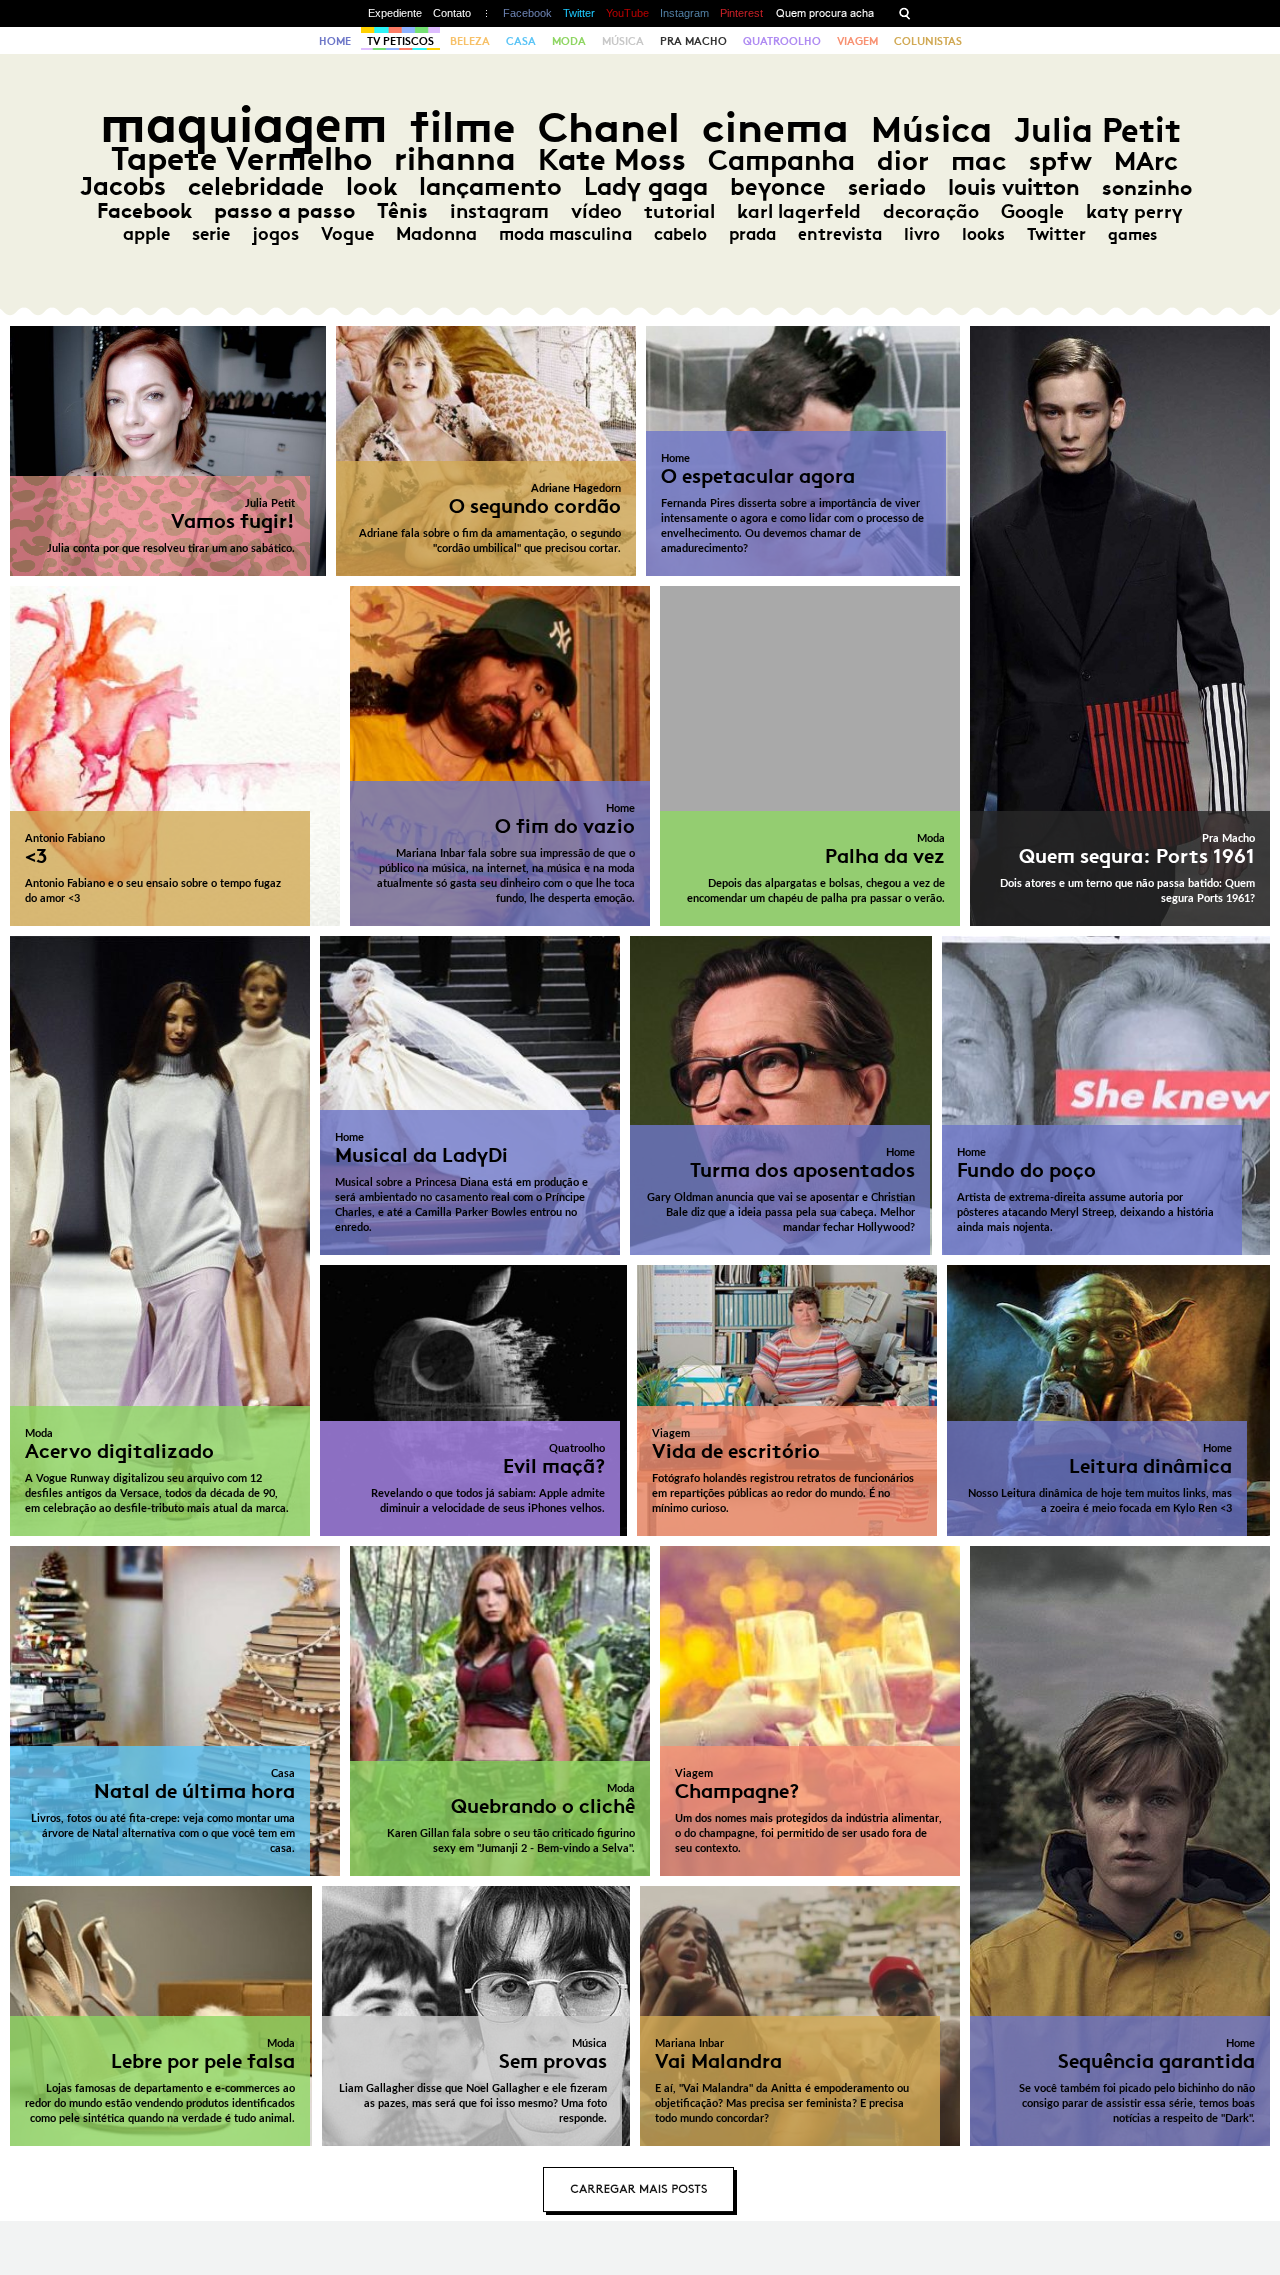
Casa (521, 41)
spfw (1060, 161)
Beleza (470, 41)
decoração (931, 211)
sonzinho (1147, 187)
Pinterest (741, 13)
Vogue (347, 234)
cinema (775, 127)
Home (335, 41)
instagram (499, 211)
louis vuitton (1014, 187)
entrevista (840, 234)
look (371, 186)
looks (983, 234)
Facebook (527, 13)
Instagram (684, 13)
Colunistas (928, 41)
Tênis (402, 211)
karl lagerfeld (799, 211)
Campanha (781, 160)
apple (146, 234)
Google (1032, 211)
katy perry (1134, 211)
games (1132, 234)
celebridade (256, 186)
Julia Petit (1097, 130)
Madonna (436, 234)
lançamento (490, 186)
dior (903, 160)
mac (979, 160)
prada (752, 234)
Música (623, 41)
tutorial (679, 211)
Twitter (579, 13)
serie (211, 234)
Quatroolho (782, 41)
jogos (275, 234)
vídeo (596, 211)
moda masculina (565, 234)
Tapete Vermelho (241, 158)
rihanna (455, 159)
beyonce (778, 187)
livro (922, 234)
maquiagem (244, 124)
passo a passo (284, 211)
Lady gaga (646, 186)
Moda (569, 41)
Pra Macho (693, 41)
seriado (887, 187)
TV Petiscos (400, 41)
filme (463, 127)
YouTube (627, 13)
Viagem (857, 41)
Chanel (609, 127)
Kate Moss (612, 159)
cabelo (680, 234)
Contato (452, 13)
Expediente (395, 13)
